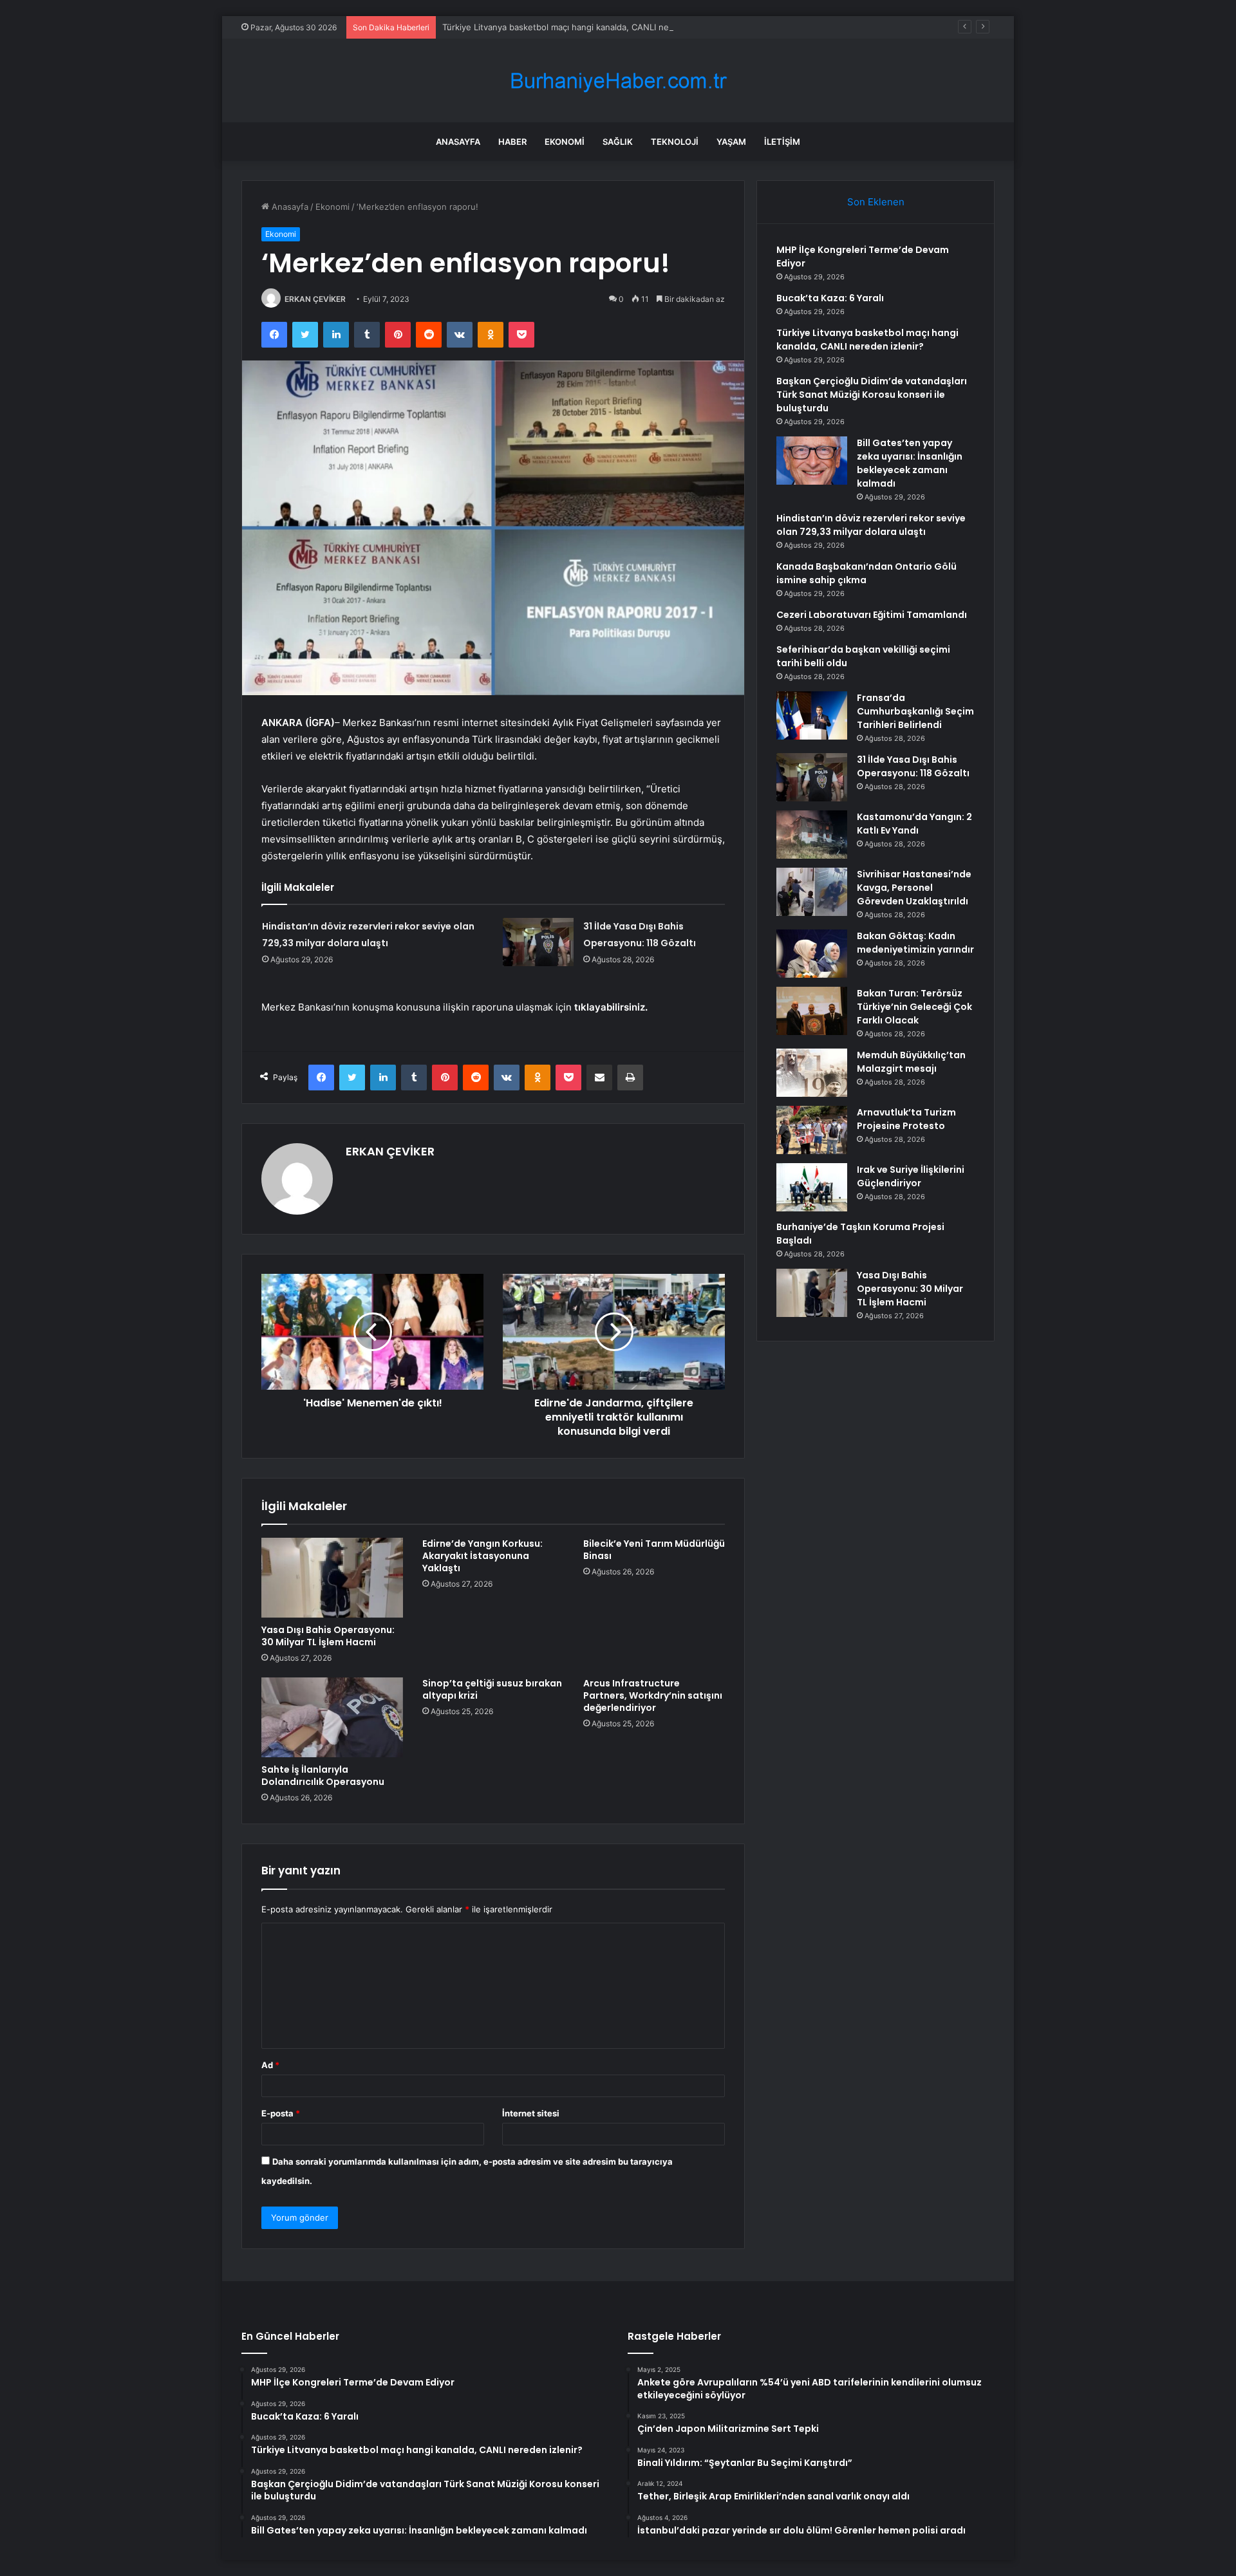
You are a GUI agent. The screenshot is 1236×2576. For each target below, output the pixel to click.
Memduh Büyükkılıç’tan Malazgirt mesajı (911, 1062)
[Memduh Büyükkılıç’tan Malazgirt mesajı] (812, 1073)
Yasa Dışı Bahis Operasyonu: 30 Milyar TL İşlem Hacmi (328, 1636)
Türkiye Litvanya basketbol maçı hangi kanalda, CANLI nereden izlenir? (583, 27)
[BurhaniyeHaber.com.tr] (618, 81)
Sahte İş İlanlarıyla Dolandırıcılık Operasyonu (323, 1776)
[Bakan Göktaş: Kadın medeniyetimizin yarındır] (812, 954)
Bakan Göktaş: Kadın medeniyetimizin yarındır (915, 943)
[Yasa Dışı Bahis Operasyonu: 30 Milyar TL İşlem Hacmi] (332, 1578)
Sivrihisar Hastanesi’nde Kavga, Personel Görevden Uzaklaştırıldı (914, 888)
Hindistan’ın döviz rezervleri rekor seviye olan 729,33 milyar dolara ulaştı (871, 525)
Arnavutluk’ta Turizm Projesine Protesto (906, 1119)
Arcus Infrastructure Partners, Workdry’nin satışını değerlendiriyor (653, 1695)
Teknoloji (675, 142)
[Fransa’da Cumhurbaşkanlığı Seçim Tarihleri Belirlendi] (812, 715)
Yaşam (731, 142)
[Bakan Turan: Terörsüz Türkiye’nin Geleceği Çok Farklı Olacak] (812, 1011)
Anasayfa (458, 142)
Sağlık (618, 142)
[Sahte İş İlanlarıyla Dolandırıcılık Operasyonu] (332, 1717)
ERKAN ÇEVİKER (315, 299)
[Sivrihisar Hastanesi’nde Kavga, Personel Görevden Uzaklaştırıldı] (812, 892)
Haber (512, 142)
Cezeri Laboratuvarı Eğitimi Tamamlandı (872, 615)
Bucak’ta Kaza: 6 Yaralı (830, 298)
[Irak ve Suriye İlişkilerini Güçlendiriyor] (812, 1187)
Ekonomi (565, 142)
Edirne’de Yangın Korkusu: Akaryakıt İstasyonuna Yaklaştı (482, 1556)
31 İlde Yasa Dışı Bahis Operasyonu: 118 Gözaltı (913, 766)
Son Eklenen (876, 202)
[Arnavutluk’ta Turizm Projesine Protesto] (812, 1130)
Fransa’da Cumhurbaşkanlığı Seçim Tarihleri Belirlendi (915, 711)
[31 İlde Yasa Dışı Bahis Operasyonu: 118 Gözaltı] (538, 942)
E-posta (281, 2113)
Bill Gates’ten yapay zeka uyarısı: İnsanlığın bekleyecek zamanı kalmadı (910, 463)
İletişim (782, 142)
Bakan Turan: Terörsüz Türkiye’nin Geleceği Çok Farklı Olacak (914, 1007)
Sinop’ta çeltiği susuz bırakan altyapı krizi (492, 1689)
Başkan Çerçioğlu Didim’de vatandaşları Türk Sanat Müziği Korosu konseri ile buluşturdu (872, 395)
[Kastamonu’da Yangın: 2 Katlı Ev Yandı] (812, 835)
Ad (270, 2065)
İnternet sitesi (531, 2113)
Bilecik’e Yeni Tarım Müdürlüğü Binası (654, 1550)
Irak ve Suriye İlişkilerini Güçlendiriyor (911, 1176)
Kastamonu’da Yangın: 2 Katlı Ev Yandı (914, 824)
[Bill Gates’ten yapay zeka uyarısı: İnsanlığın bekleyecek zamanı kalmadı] (812, 461)
